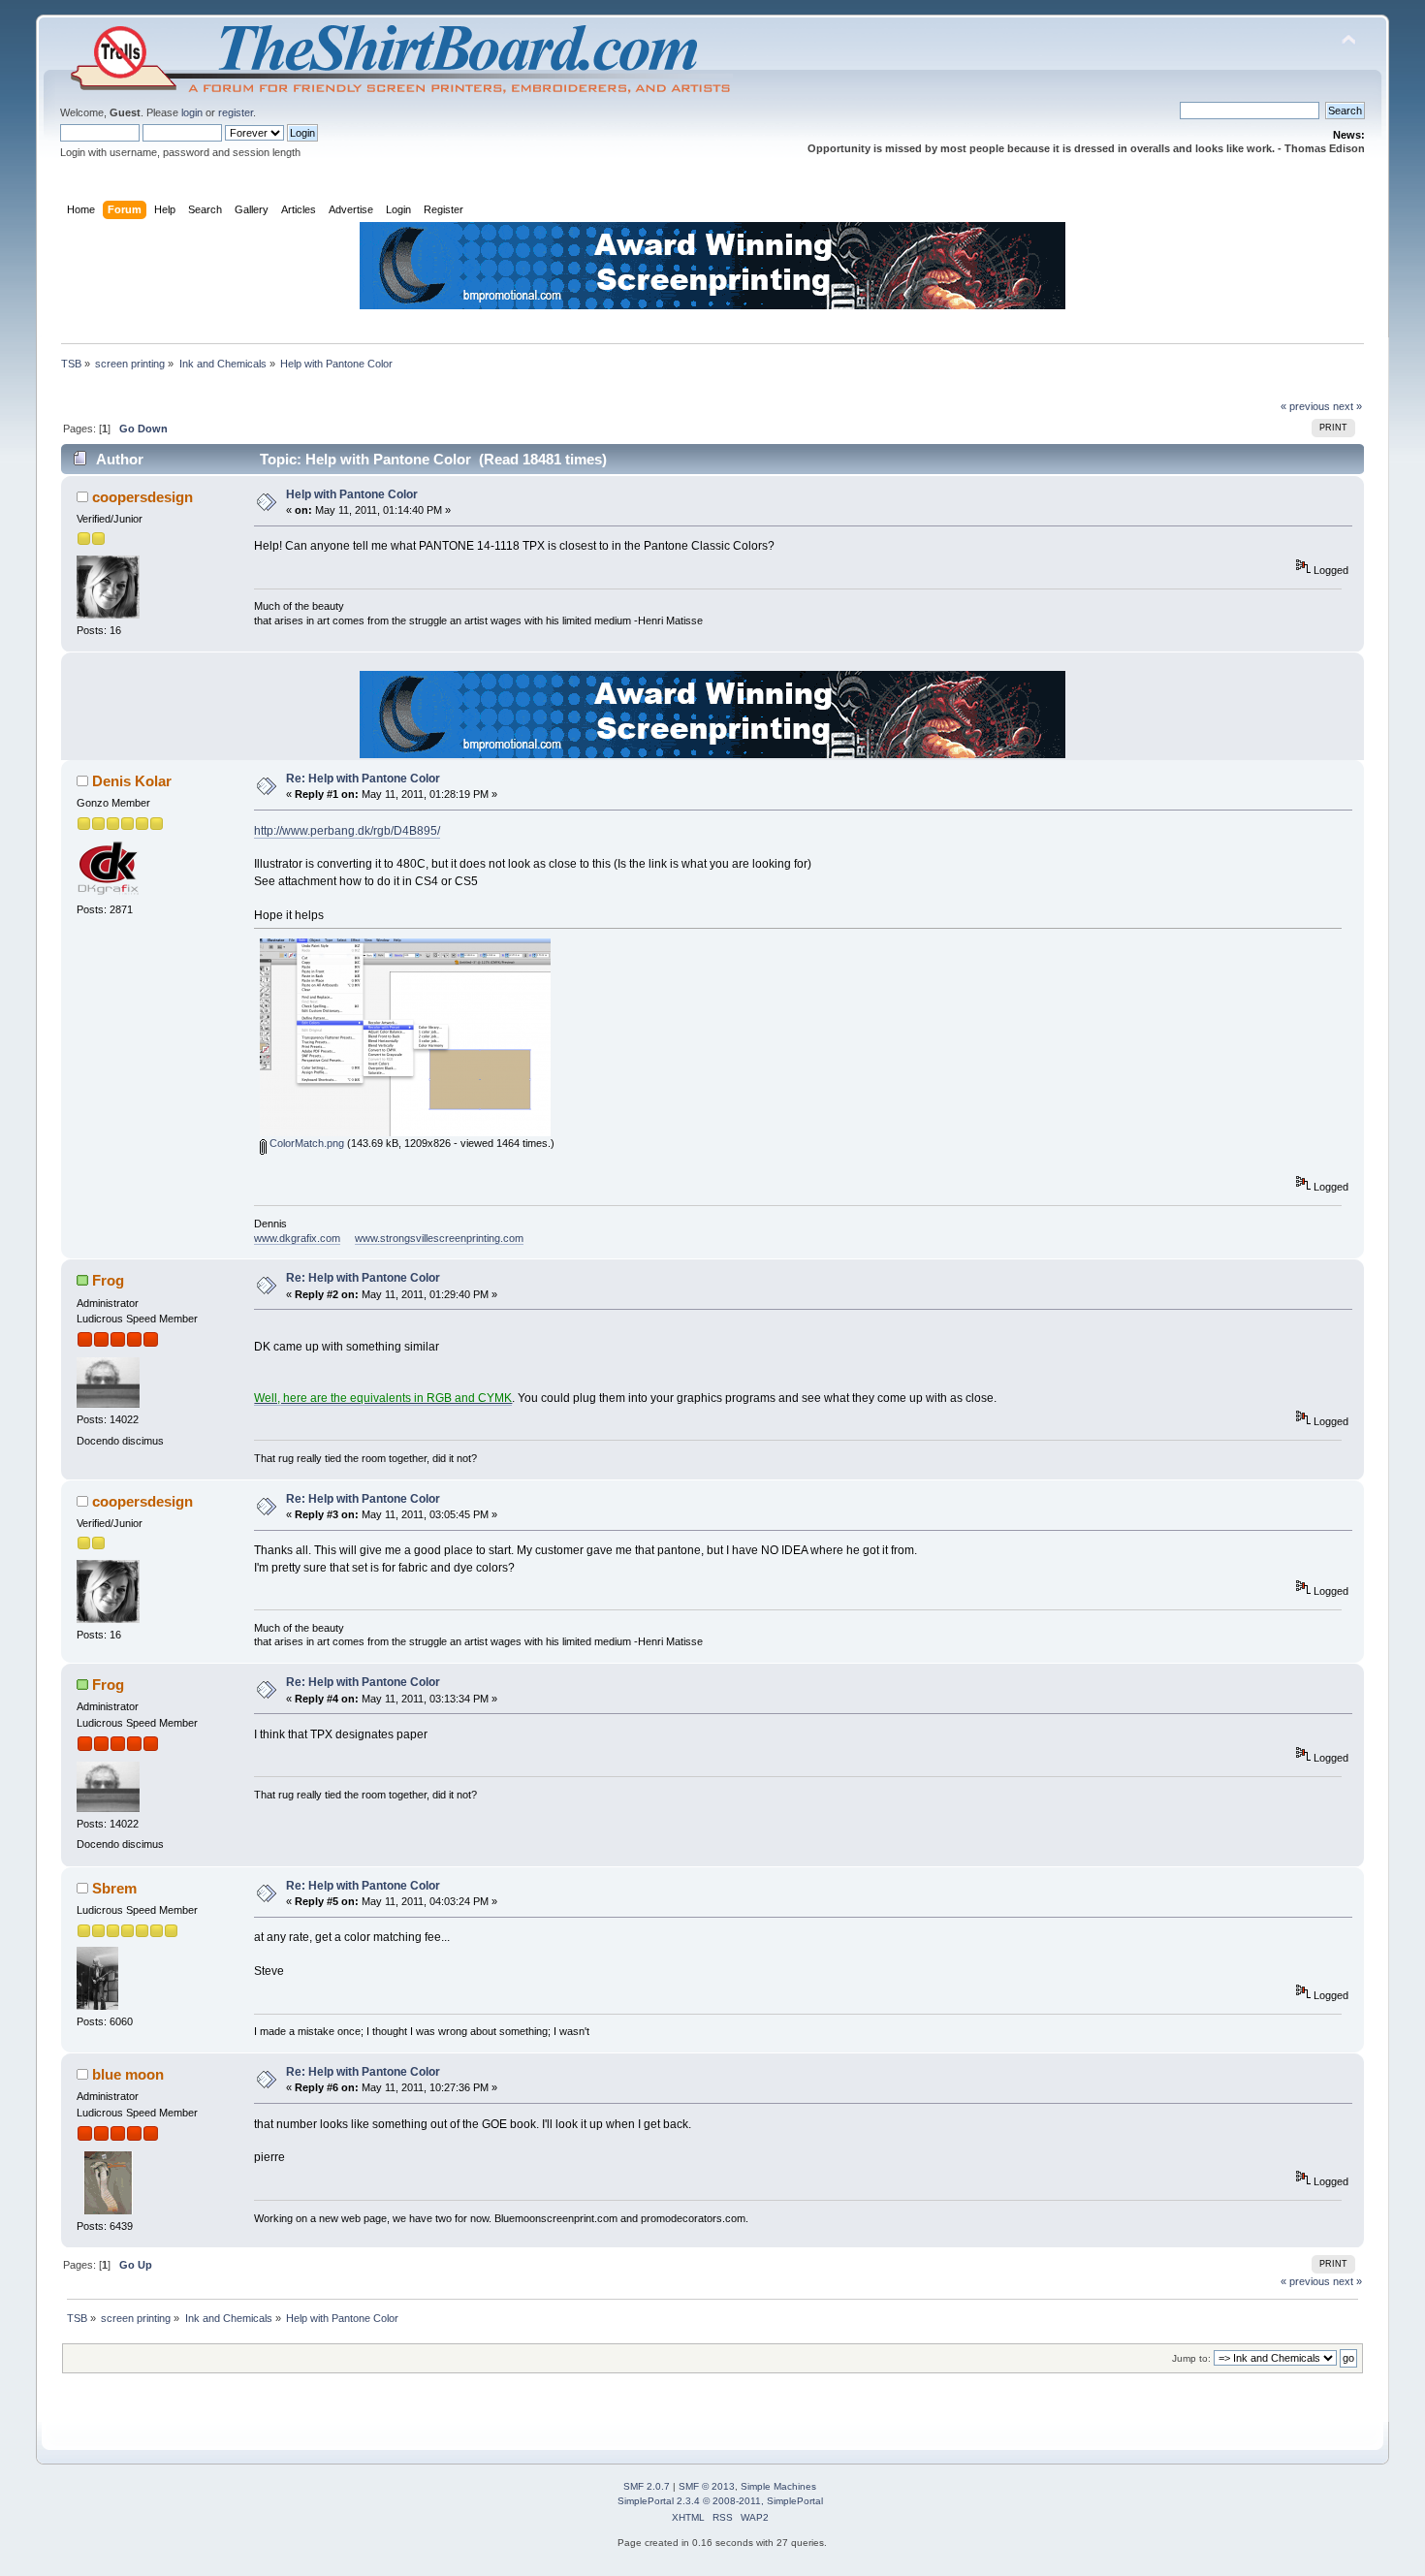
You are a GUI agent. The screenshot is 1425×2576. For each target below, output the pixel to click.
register (236, 112)
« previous (1305, 406)
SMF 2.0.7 (647, 2486)
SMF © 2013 (707, 2486)
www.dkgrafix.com (297, 1238)
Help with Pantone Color (352, 494)
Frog (108, 1280)
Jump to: (1191, 2358)
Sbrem (114, 1888)
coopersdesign (142, 497)
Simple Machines (778, 2486)
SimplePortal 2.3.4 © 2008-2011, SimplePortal (720, 2501)
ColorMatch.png (305, 1143)
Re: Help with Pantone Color (363, 779)
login (192, 112)
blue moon (128, 2074)
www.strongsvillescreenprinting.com (439, 1238)
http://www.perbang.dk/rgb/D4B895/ (347, 831)
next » (1347, 406)
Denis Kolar (132, 781)
